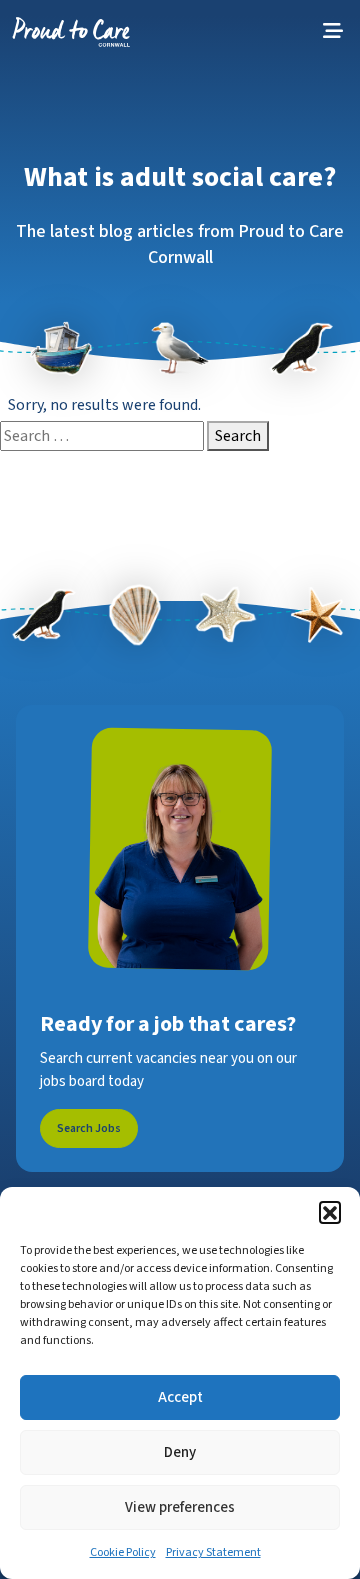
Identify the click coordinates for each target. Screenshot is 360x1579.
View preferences (180, 1507)
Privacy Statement (213, 1552)
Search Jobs (89, 1128)
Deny (180, 1452)
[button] (330, 1212)
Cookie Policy (123, 1552)
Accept (180, 1397)
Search (238, 436)
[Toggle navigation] (333, 31)
